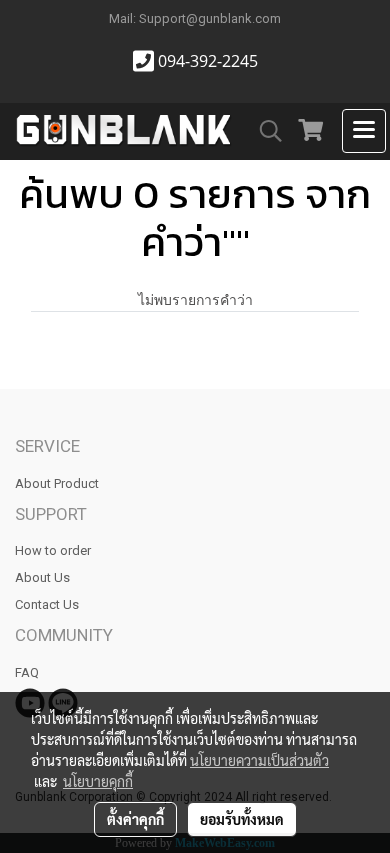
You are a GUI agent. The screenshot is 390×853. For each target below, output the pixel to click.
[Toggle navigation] (364, 131)
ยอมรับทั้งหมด (242, 819)
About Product (57, 483)
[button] (264, 131)
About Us (42, 577)
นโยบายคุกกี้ (98, 781)
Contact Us (47, 604)
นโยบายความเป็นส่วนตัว (259, 760)
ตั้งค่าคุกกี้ (135, 819)
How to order (53, 550)
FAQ (27, 672)
